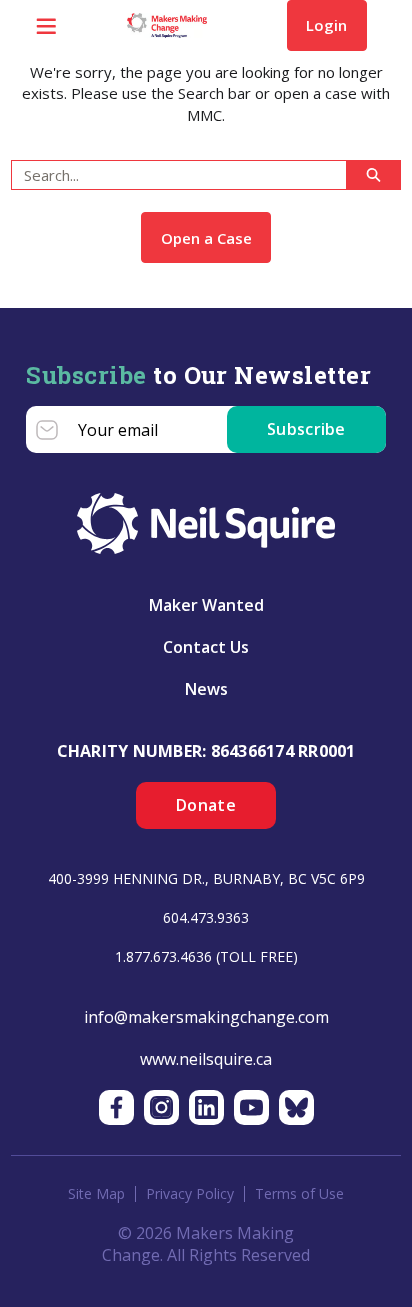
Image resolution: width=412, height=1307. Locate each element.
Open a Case (206, 238)
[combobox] (171, 175)
